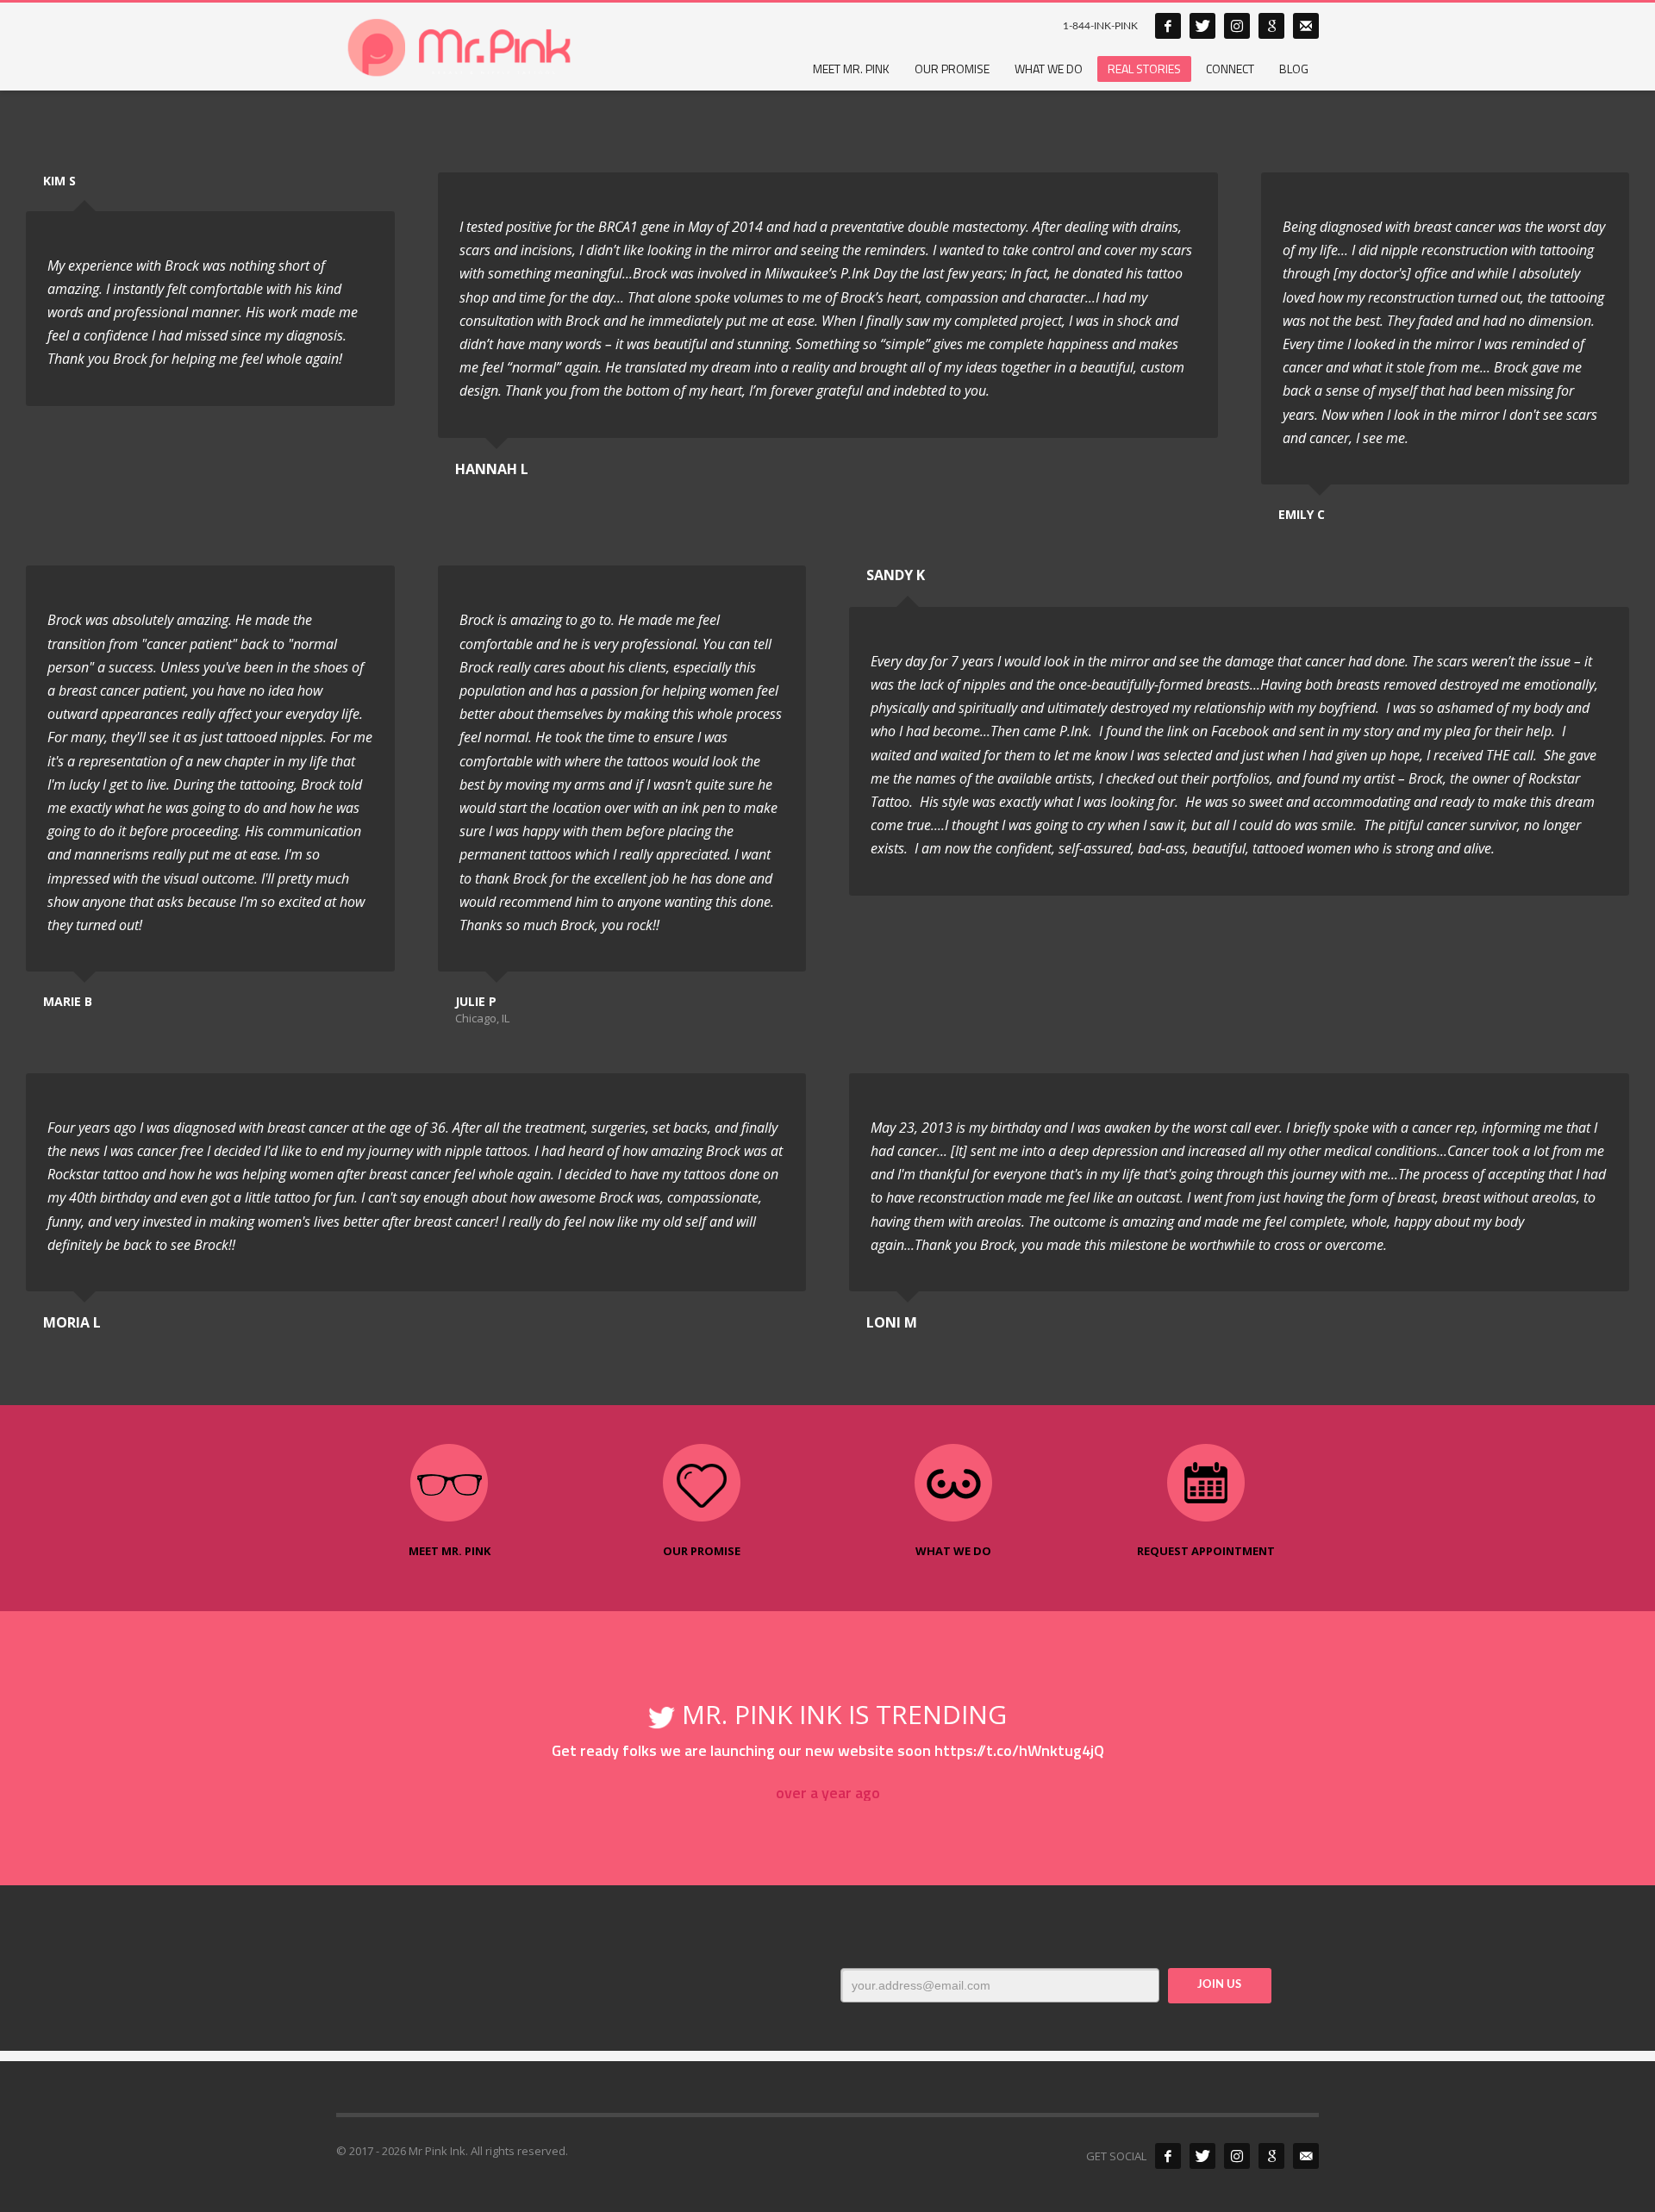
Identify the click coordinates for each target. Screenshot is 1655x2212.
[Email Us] (1306, 2156)
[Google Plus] (1271, 26)
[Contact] (1306, 26)
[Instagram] (1237, 26)
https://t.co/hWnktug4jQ (1019, 1750)
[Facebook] (1168, 26)
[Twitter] (1202, 26)
